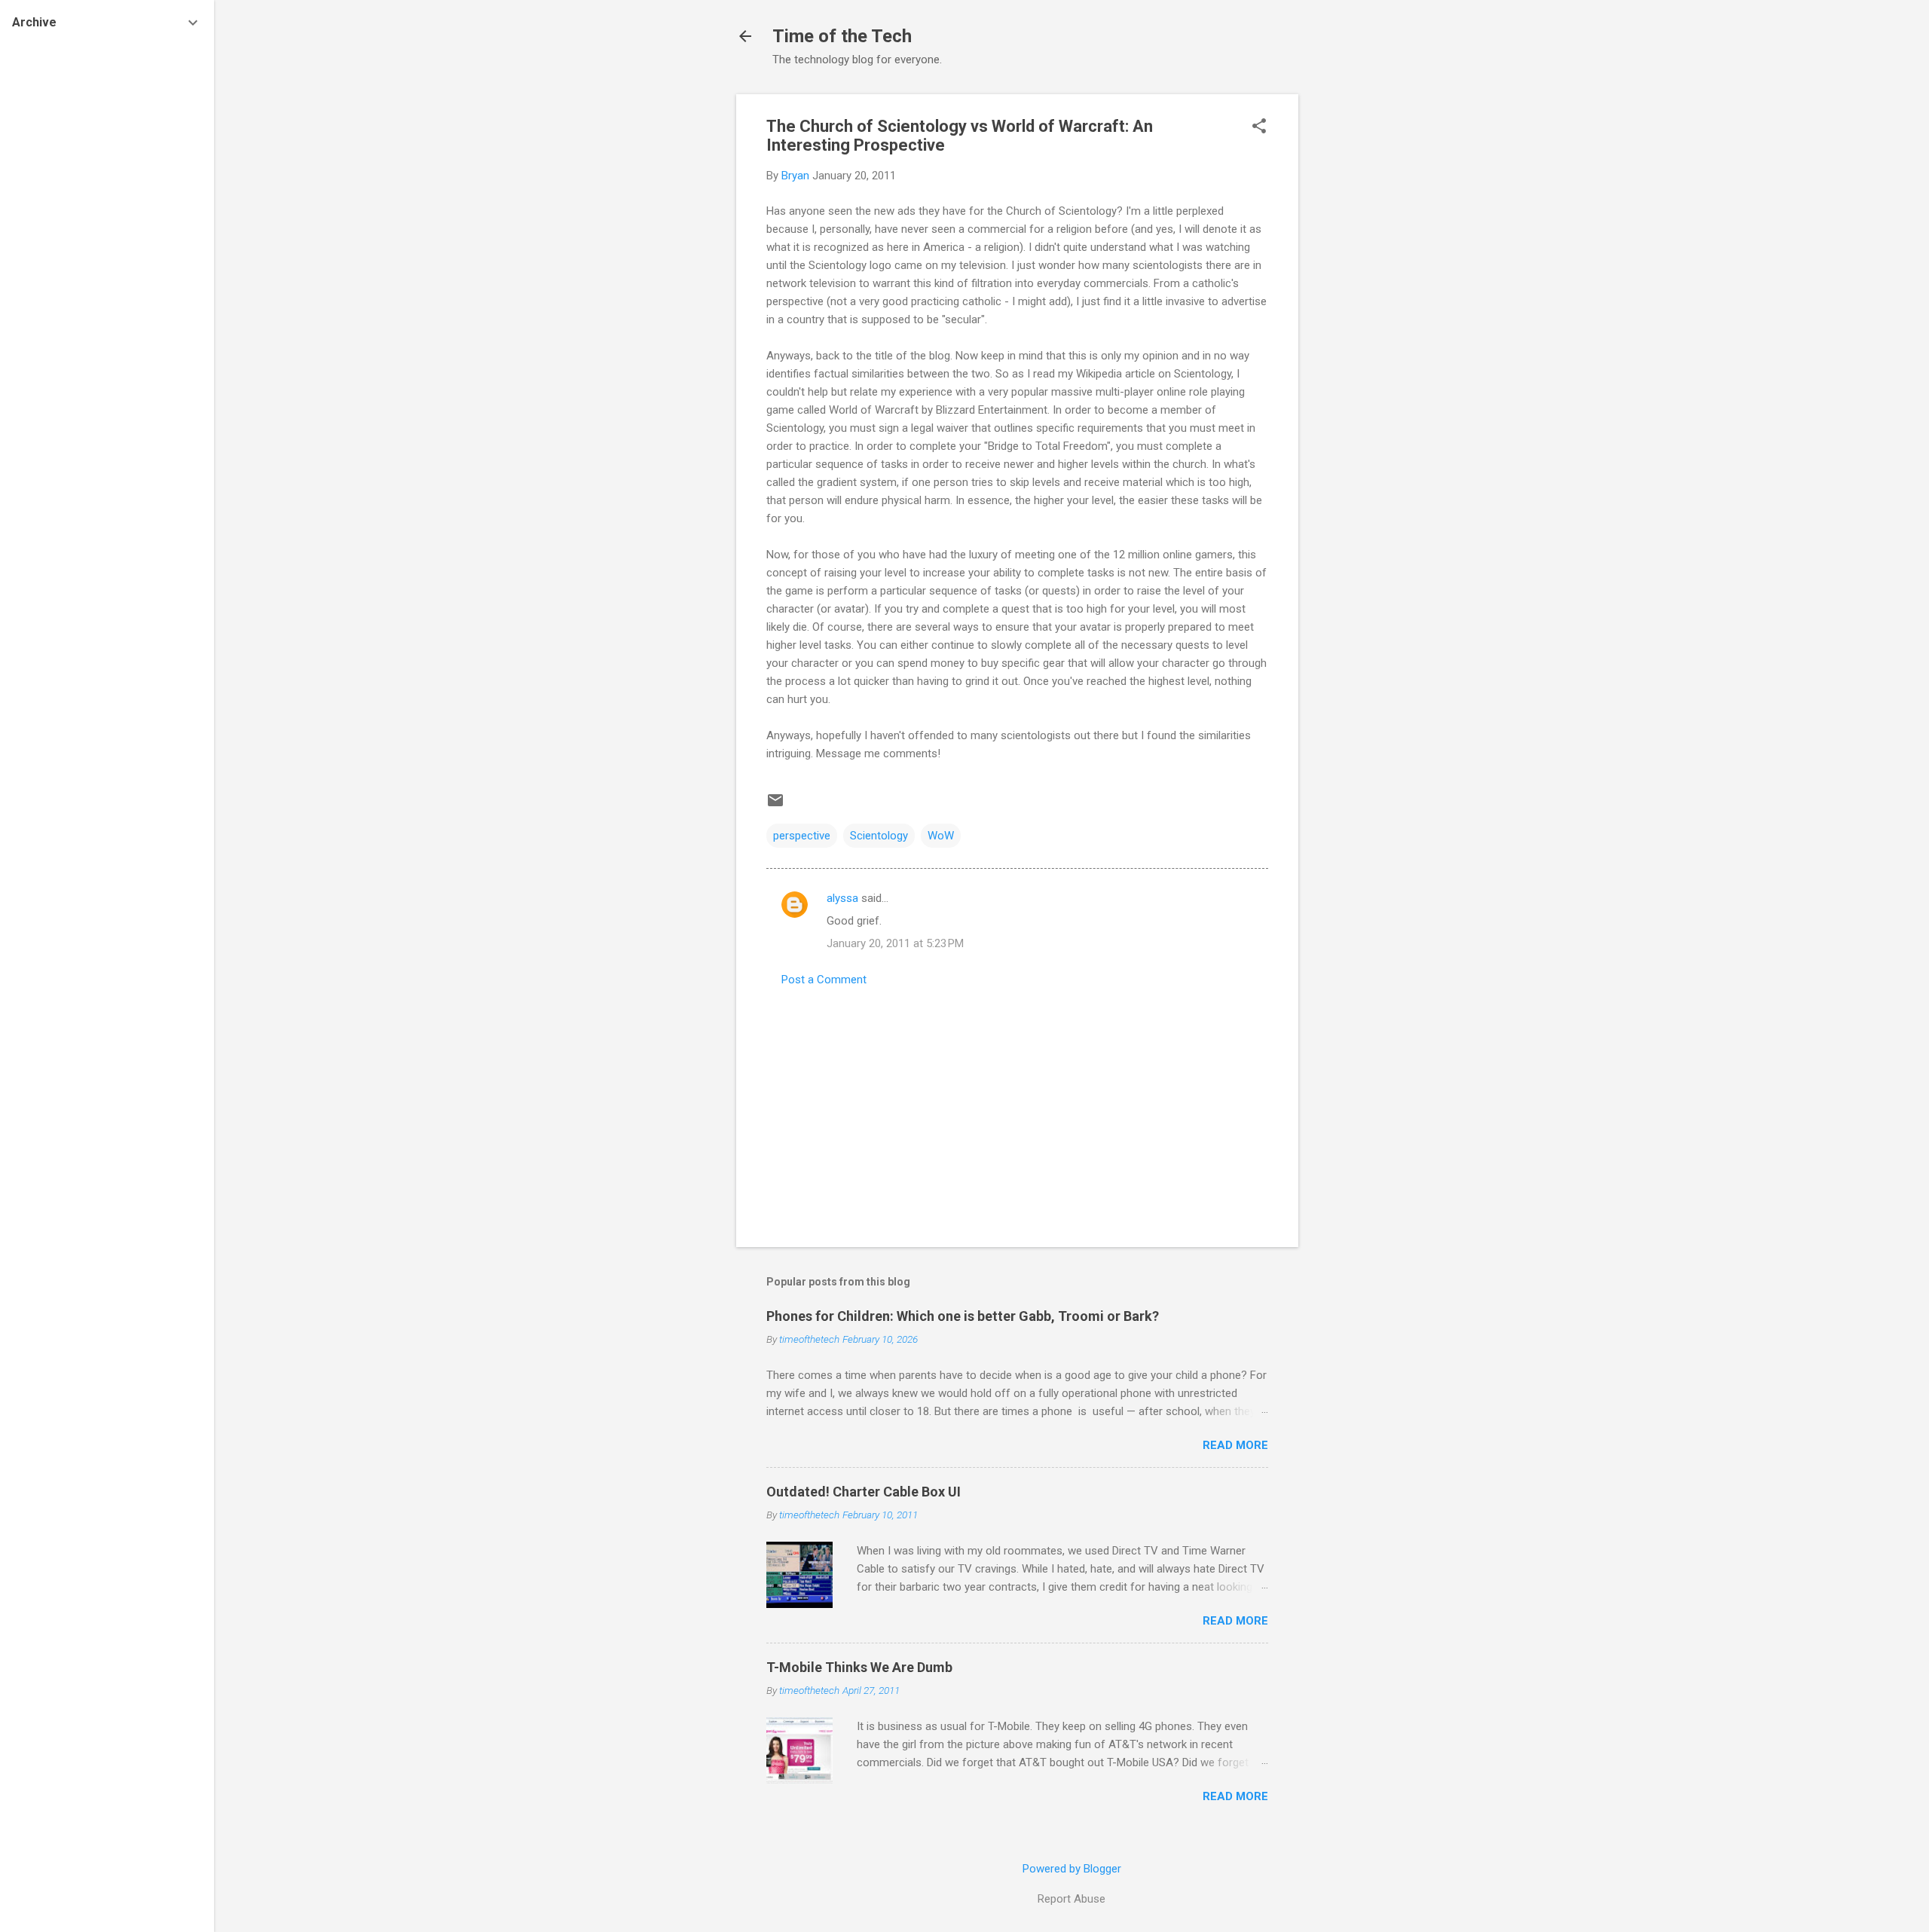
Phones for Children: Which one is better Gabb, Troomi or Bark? (963, 1316)
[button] (1259, 127)
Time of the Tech (842, 36)
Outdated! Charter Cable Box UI (864, 1492)
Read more (1235, 1445)
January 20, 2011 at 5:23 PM (895, 943)
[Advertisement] (1359, 320)
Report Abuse (1071, 1899)
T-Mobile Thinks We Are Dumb (859, 1667)
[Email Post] (775, 806)
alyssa (842, 898)
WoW (941, 836)
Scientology (879, 836)
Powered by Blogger (1072, 1869)
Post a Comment (824, 980)
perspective (802, 836)
